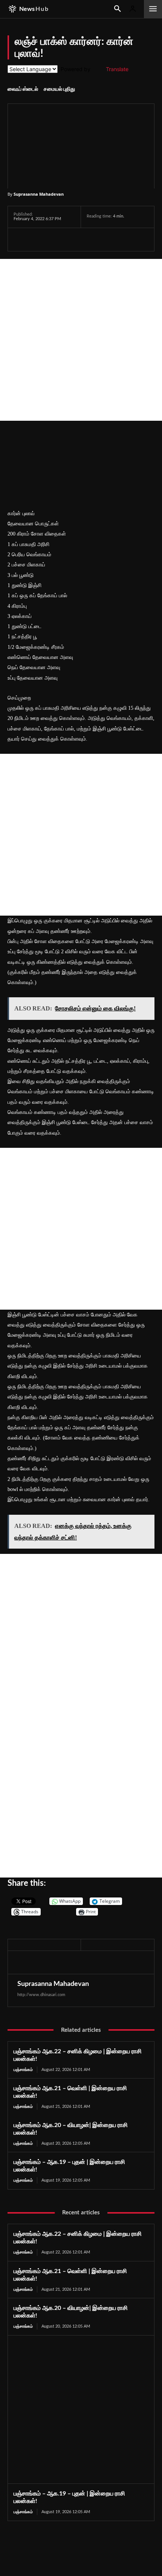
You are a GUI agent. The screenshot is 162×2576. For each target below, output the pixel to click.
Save (94, 240)
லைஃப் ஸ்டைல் (23, 89)
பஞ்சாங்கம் (23, 2070)
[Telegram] (73, 239)
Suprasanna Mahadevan (39, 194)
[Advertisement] (81, 340)
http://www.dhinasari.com (41, 1995)
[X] (38, 239)
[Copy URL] (109, 239)
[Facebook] (21, 239)
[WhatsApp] (56, 239)
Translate (117, 69)
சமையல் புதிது (59, 89)
